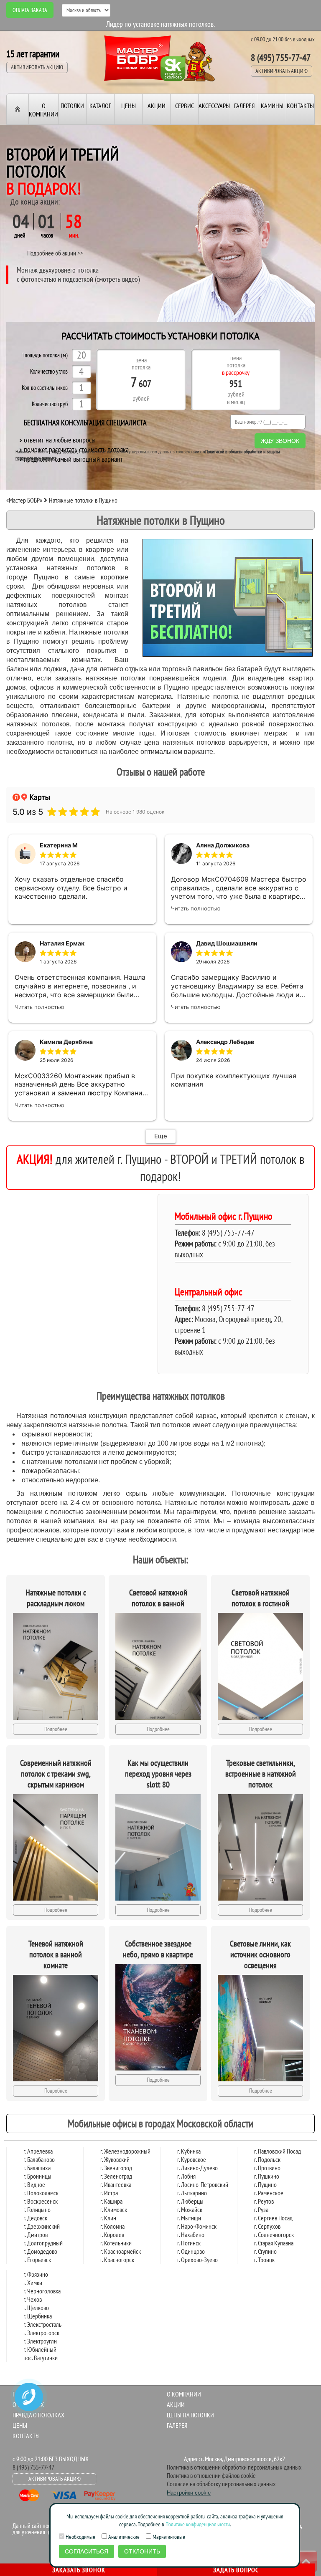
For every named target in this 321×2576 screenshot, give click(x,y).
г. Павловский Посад (278, 2151)
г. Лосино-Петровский (203, 2184)
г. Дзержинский (42, 2226)
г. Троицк (264, 2260)
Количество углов (49, 372)
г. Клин (108, 2218)
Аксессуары (214, 106)
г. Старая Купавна (274, 2243)
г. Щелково (36, 2308)
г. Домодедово (40, 2251)
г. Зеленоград (116, 2176)
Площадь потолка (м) (45, 355)
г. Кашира (111, 2201)
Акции (157, 106)
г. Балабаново (39, 2159)
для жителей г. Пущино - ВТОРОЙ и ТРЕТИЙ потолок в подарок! (161, 1168)
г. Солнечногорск (274, 2235)
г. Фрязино (36, 2274)
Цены (129, 106)
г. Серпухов (267, 2226)
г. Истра (109, 2193)
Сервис (185, 106)
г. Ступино (265, 2251)
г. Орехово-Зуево (197, 2260)
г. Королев (112, 2235)
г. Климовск (114, 2209)
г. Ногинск (189, 2243)
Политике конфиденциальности (198, 2524)
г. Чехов (33, 2299)
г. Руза (261, 2209)
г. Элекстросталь (42, 2324)
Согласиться (87, 2551)
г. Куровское (192, 2159)
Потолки (72, 106)
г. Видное (34, 2184)
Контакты (300, 106)
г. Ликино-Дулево (197, 2168)
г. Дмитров (36, 2235)
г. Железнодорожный (125, 2151)
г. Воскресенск (41, 2201)
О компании (43, 110)
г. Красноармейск (121, 2251)
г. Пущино (265, 2184)
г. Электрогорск (41, 2333)
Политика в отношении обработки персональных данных (234, 2467)
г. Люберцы (190, 2201)
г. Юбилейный (40, 2349)
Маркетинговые (168, 2537)
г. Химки (33, 2283)
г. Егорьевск (37, 2260)
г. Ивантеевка (116, 2184)
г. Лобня (186, 2176)
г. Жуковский (115, 2159)
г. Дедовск (35, 2218)
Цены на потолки (190, 2415)
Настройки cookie (189, 2493)
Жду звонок (280, 441)
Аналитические (123, 2537)
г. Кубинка (189, 2151)
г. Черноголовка (42, 2291)
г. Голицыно (37, 2209)
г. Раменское (269, 2193)
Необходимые (80, 2537)
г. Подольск (267, 2159)
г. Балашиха (37, 2168)
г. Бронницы (37, 2176)
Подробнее (56, 1729)
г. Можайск (190, 2209)
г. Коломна (112, 2226)
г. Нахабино (191, 2235)
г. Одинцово (191, 2251)
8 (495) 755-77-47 (281, 57)
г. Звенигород (116, 2168)
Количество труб (50, 404)
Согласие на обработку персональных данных (221, 2484)
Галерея (244, 106)
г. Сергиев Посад (273, 2218)
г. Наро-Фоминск (197, 2226)
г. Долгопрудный (43, 2243)
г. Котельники (116, 2243)
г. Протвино (267, 2168)
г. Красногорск (117, 2260)
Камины (272, 106)
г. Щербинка (38, 2316)
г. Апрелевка (38, 2151)
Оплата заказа (30, 10)
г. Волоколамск (41, 2193)
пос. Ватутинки (41, 2358)
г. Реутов (264, 2201)
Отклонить (142, 2551)
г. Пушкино (267, 2176)
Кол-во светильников (45, 388)
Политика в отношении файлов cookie (211, 2475)
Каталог (100, 106)
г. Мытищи (189, 2218)
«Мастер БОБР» (24, 500)
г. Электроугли (40, 2341)
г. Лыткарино (192, 2193)
